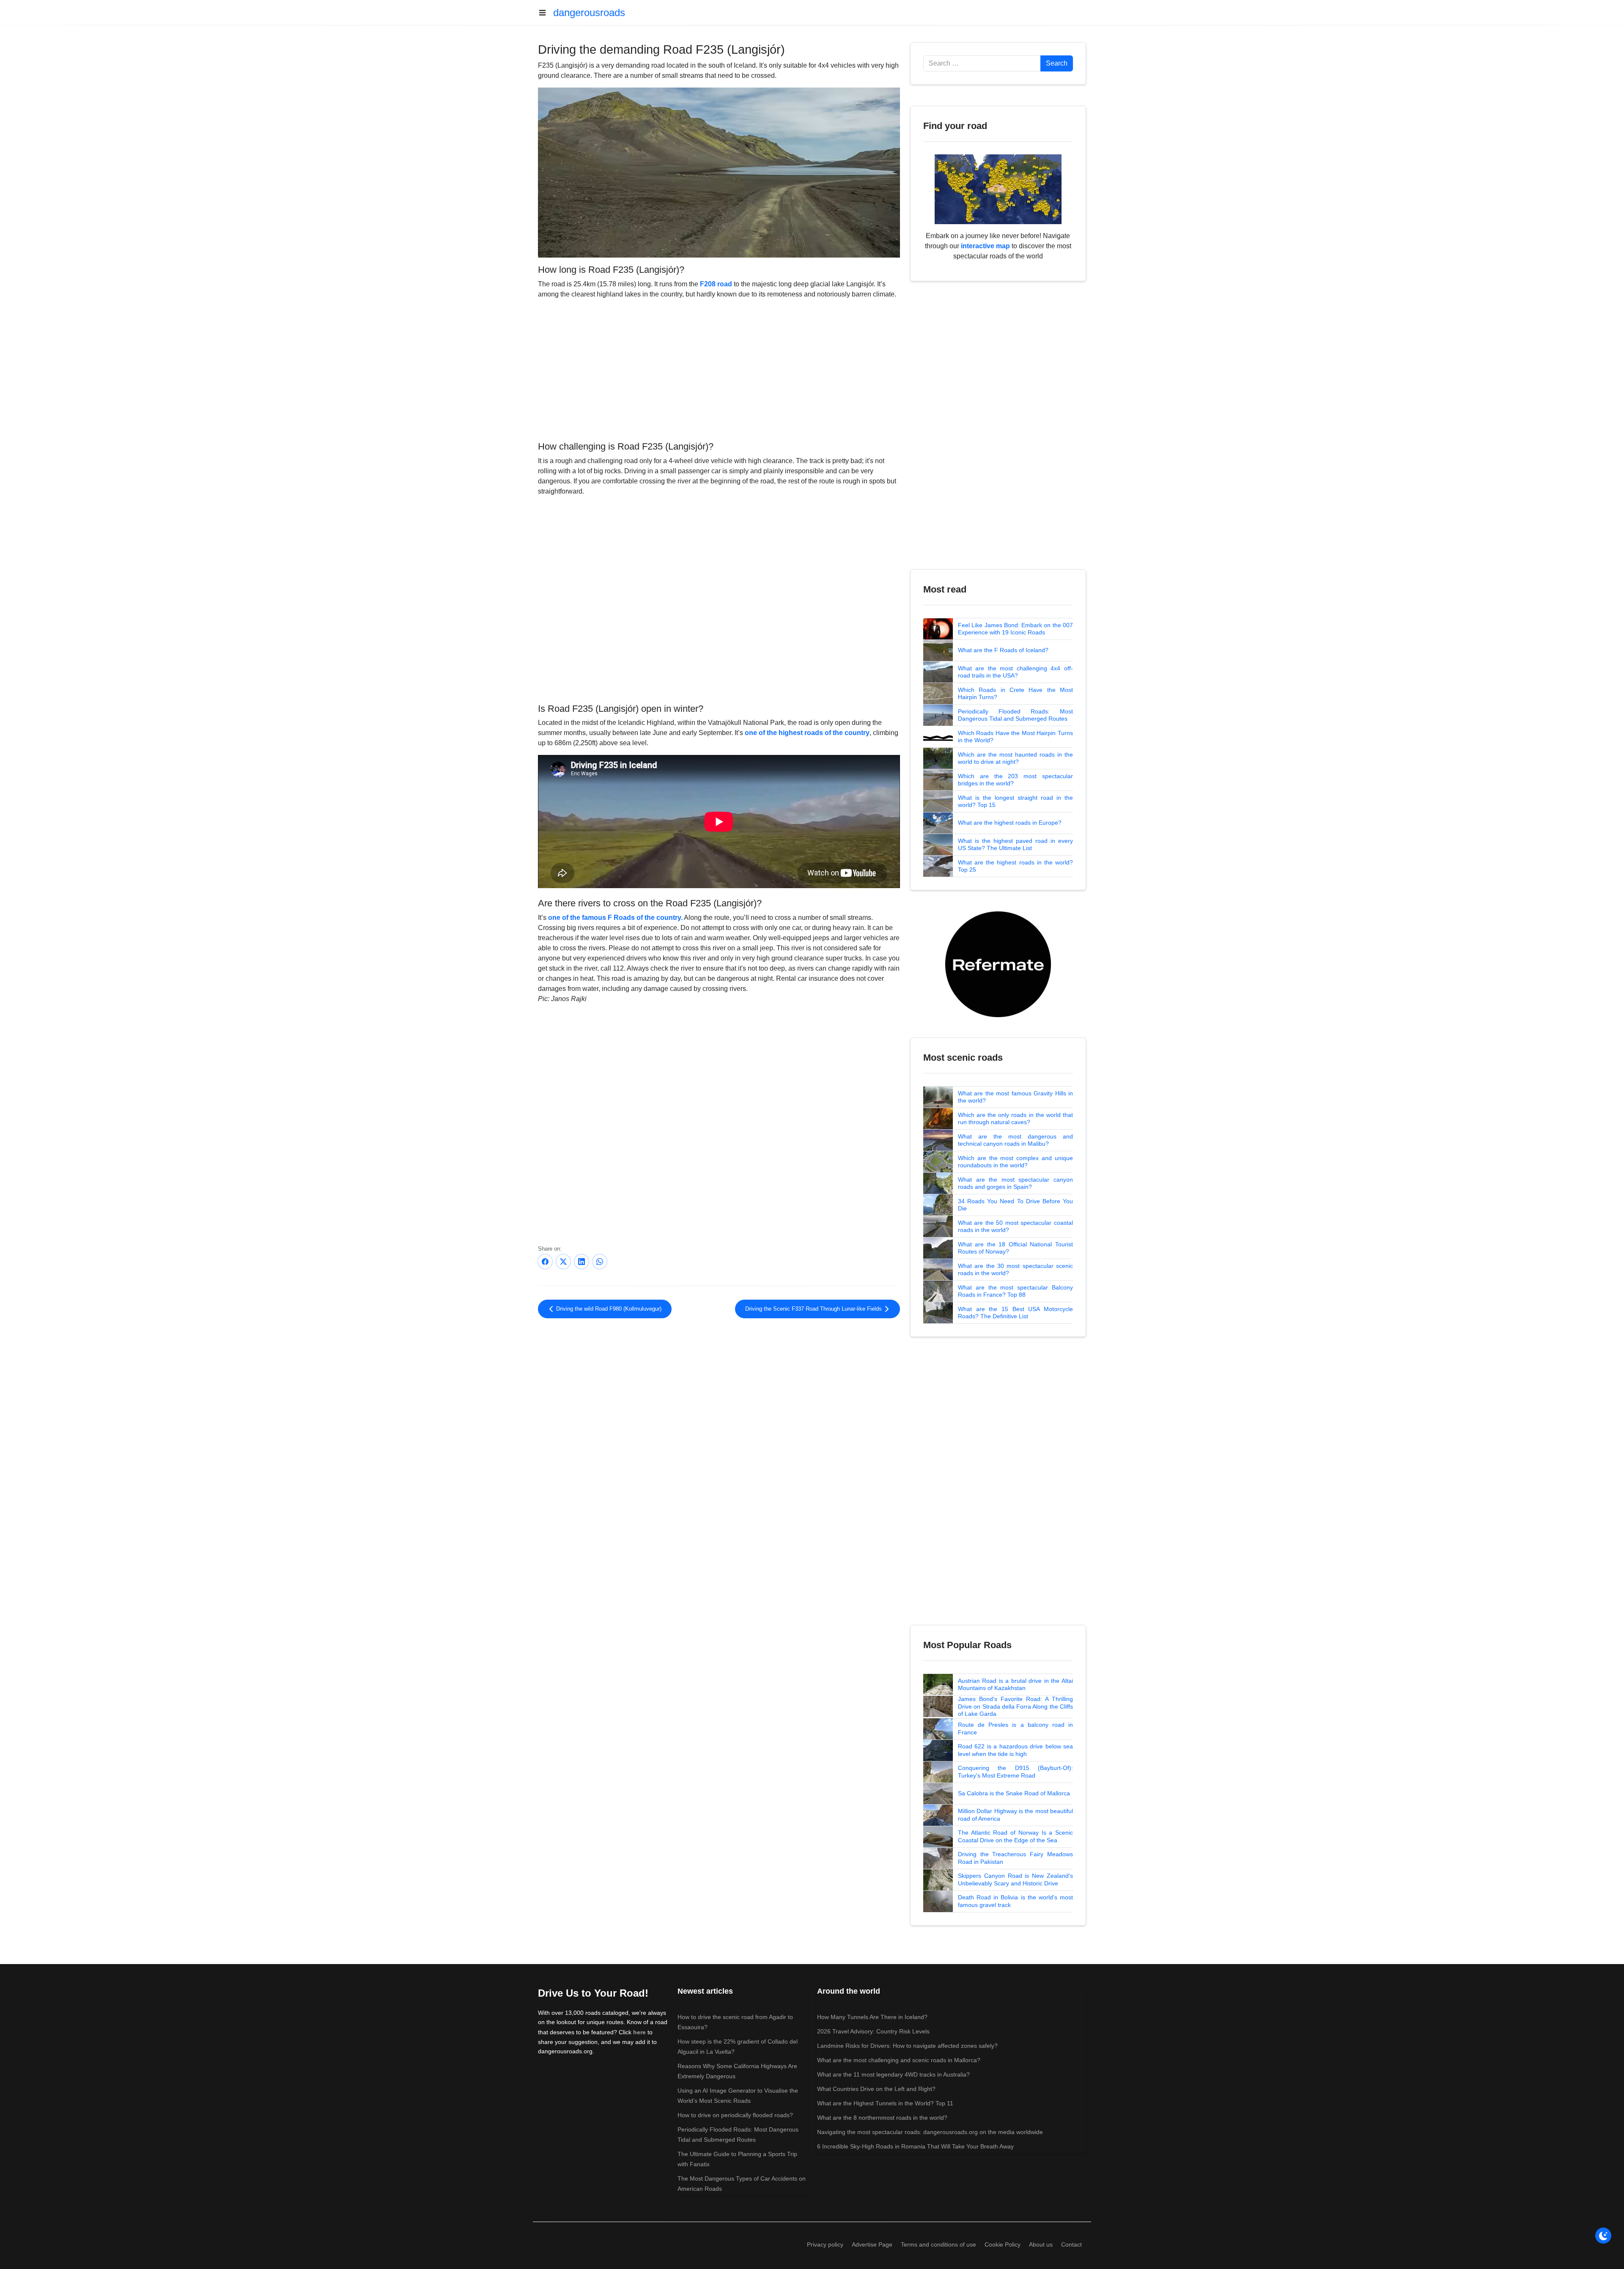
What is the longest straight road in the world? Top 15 (1015, 801)
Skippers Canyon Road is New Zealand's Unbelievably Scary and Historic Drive (1015, 1879)
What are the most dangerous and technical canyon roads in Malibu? (1015, 1140)
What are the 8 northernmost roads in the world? (882, 2118)
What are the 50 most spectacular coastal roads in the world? (1015, 1226)
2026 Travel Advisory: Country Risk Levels (873, 2031)
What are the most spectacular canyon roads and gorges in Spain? (1015, 1183)
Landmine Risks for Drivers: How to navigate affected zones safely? (907, 2046)
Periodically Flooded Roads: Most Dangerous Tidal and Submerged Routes (1015, 715)
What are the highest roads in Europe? (1010, 823)
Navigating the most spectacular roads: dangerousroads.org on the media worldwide (930, 2132)
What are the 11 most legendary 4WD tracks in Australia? (893, 2074)
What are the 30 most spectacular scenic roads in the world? (1015, 1270)
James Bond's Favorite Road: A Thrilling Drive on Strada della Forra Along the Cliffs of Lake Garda (1015, 1706)
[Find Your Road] (998, 189)
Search (1057, 63)
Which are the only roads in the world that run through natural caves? (1015, 1119)
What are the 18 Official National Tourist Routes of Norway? (1015, 1248)
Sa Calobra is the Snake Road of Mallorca (1014, 1793)
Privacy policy (825, 2244)
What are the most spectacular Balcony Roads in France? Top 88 (1015, 1291)
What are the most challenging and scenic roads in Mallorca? (899, 2060)
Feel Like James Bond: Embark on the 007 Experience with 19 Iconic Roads (1015, 629)
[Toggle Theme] (1603, 2236)
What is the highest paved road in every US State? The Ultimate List (1015, 845)
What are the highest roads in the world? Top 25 (1015, 866)
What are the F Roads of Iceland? (1003, 650)
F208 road (716, 284)
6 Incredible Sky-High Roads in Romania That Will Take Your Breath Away (915, 2146)
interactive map (985, 246)
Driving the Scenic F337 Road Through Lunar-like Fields (814, 1309)
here (639, 2032)
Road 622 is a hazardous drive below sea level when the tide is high (1015, 1750)
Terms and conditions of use (938, 2244)
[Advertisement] (719, 369)
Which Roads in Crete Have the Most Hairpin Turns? (1015, 694)
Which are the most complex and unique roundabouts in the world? (1015, 1162)
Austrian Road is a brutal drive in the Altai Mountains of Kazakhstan (1015, 1685)
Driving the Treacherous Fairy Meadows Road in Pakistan (1015, 1858)
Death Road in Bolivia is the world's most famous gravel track (1015, 1901)
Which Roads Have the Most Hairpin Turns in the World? (1015, 737)
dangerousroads (589, 12)
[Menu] (546, 13)
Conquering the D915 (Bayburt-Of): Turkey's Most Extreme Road (1015, 1772)
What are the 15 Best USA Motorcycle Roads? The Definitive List (1015, 1313)
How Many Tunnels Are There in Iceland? (872, 2017)
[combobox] (982, 63)
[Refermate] (998, 964)
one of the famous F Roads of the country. (615, 918)
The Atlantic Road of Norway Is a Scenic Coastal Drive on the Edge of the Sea (1015, 1836)
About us (1041, 2244)
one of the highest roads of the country (807, 733)
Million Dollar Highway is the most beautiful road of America (1015, 1815)
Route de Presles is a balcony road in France (1015, 1729)
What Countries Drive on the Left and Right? (876, 2089)
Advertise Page (872, 2244)
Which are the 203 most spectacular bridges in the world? (1015, 780)
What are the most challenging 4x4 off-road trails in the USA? (1015, 672)
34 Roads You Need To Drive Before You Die (1015, 1205)
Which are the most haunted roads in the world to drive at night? (1015, 758)
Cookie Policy (1003, 2244)
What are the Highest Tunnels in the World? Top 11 (885, 2103)
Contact (1071, 2244)
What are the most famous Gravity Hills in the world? (1015, 1097)
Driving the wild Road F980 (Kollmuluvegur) (608, 1309)
